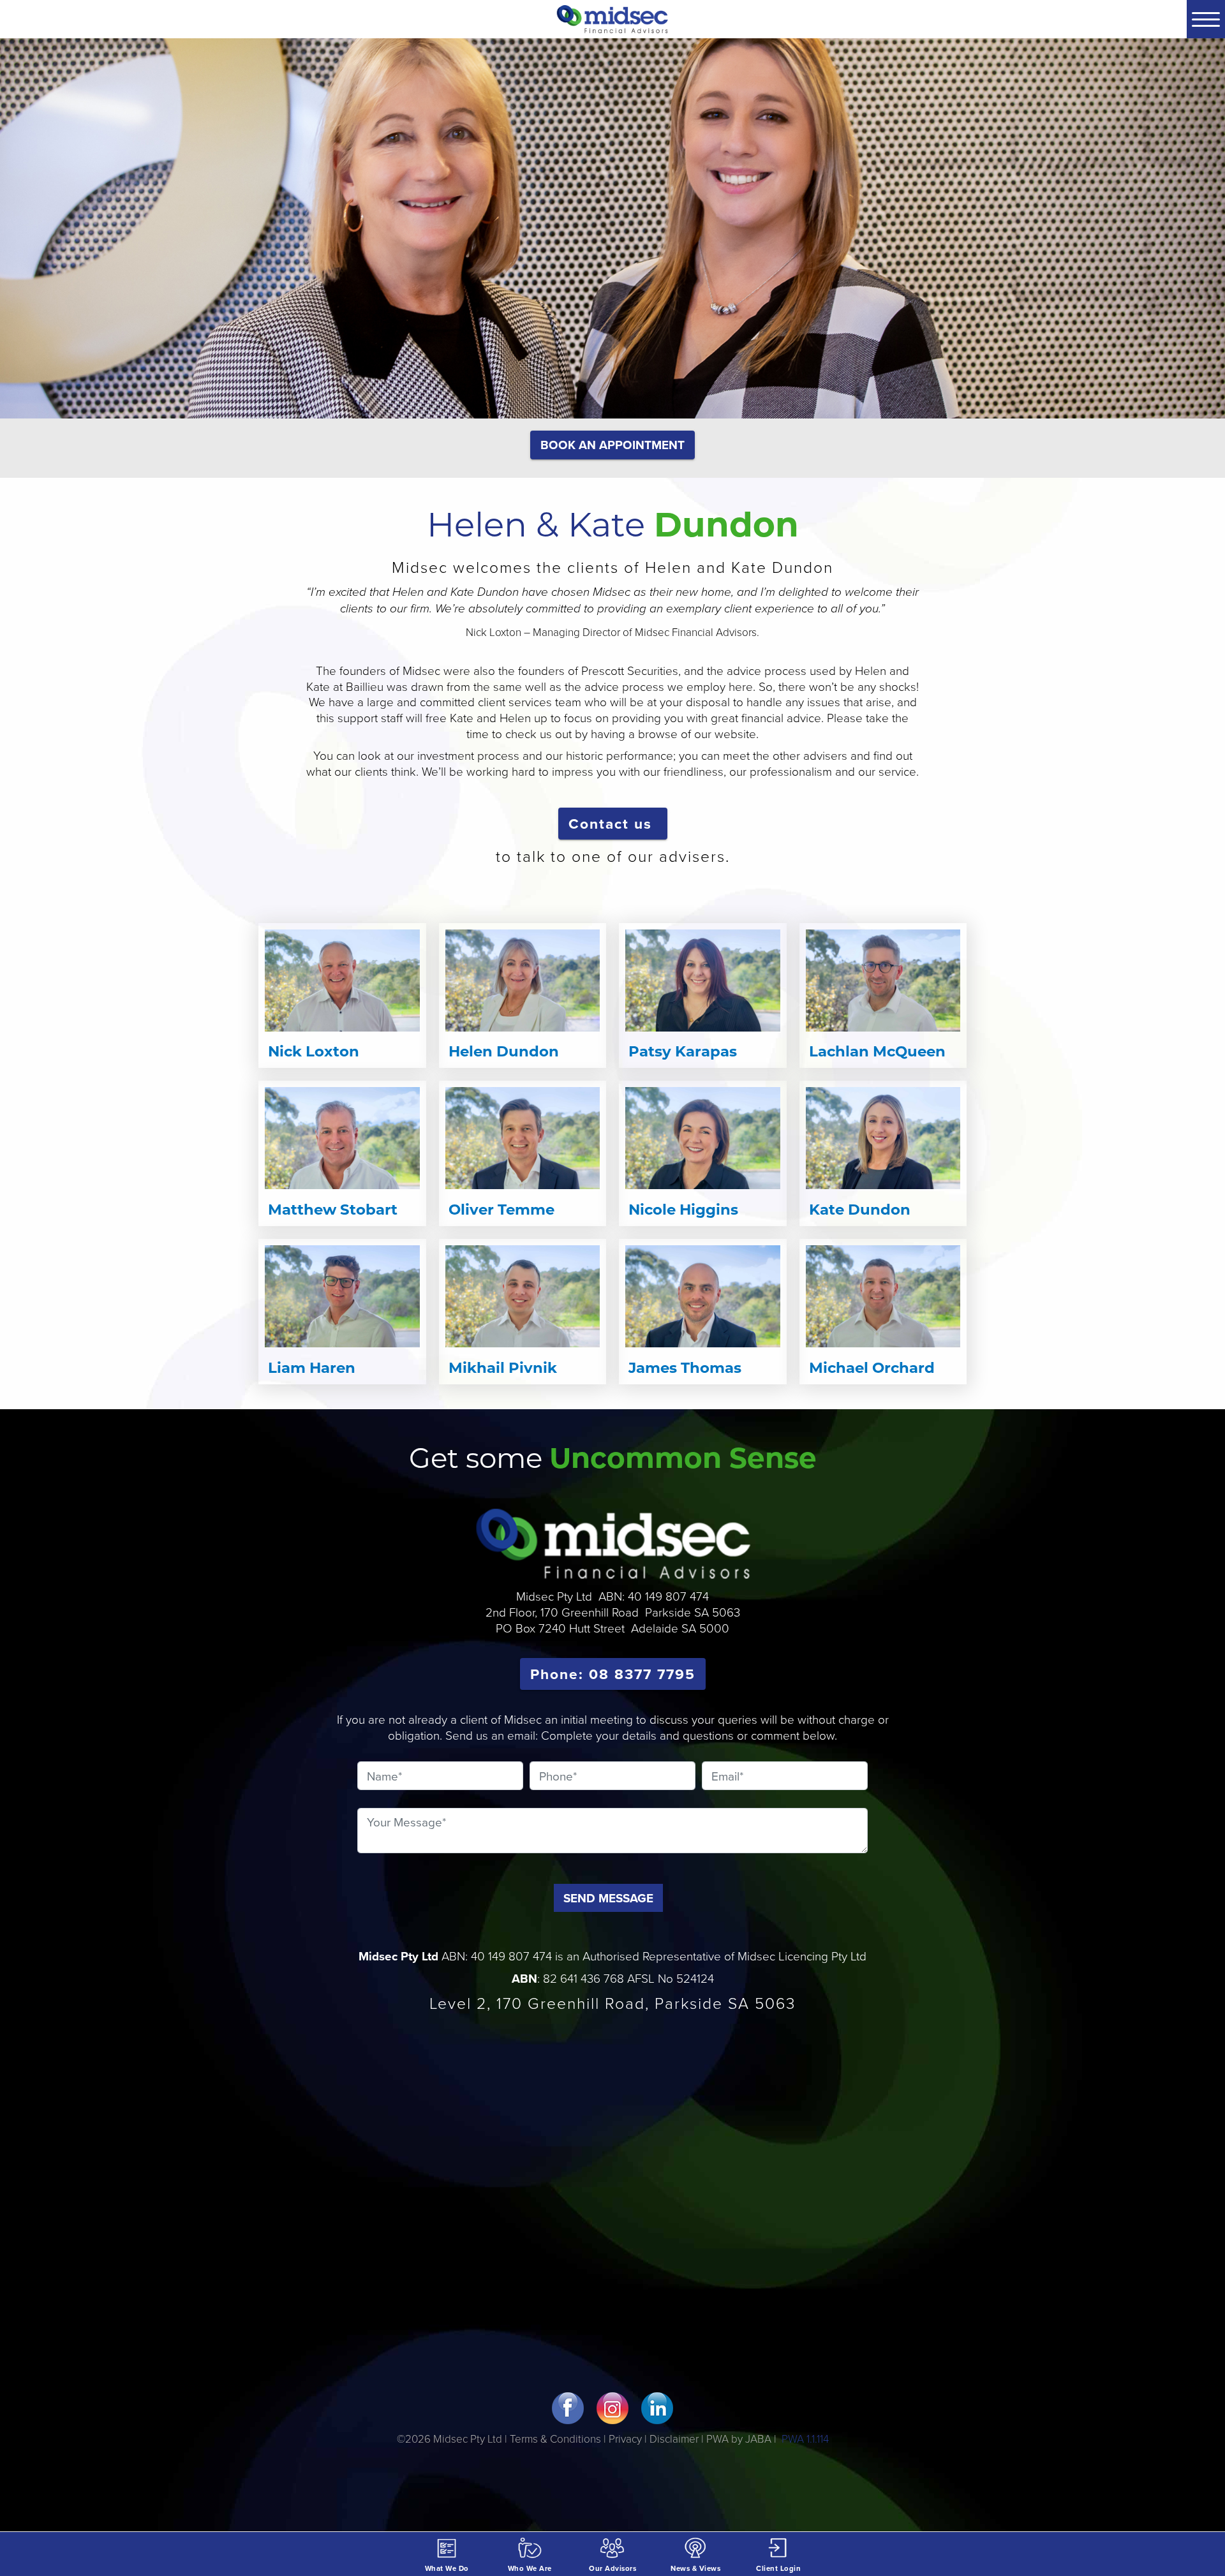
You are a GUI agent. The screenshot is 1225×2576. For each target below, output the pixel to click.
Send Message (608, 1898)
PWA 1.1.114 (804, 2439)
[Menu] (1206, 19)
